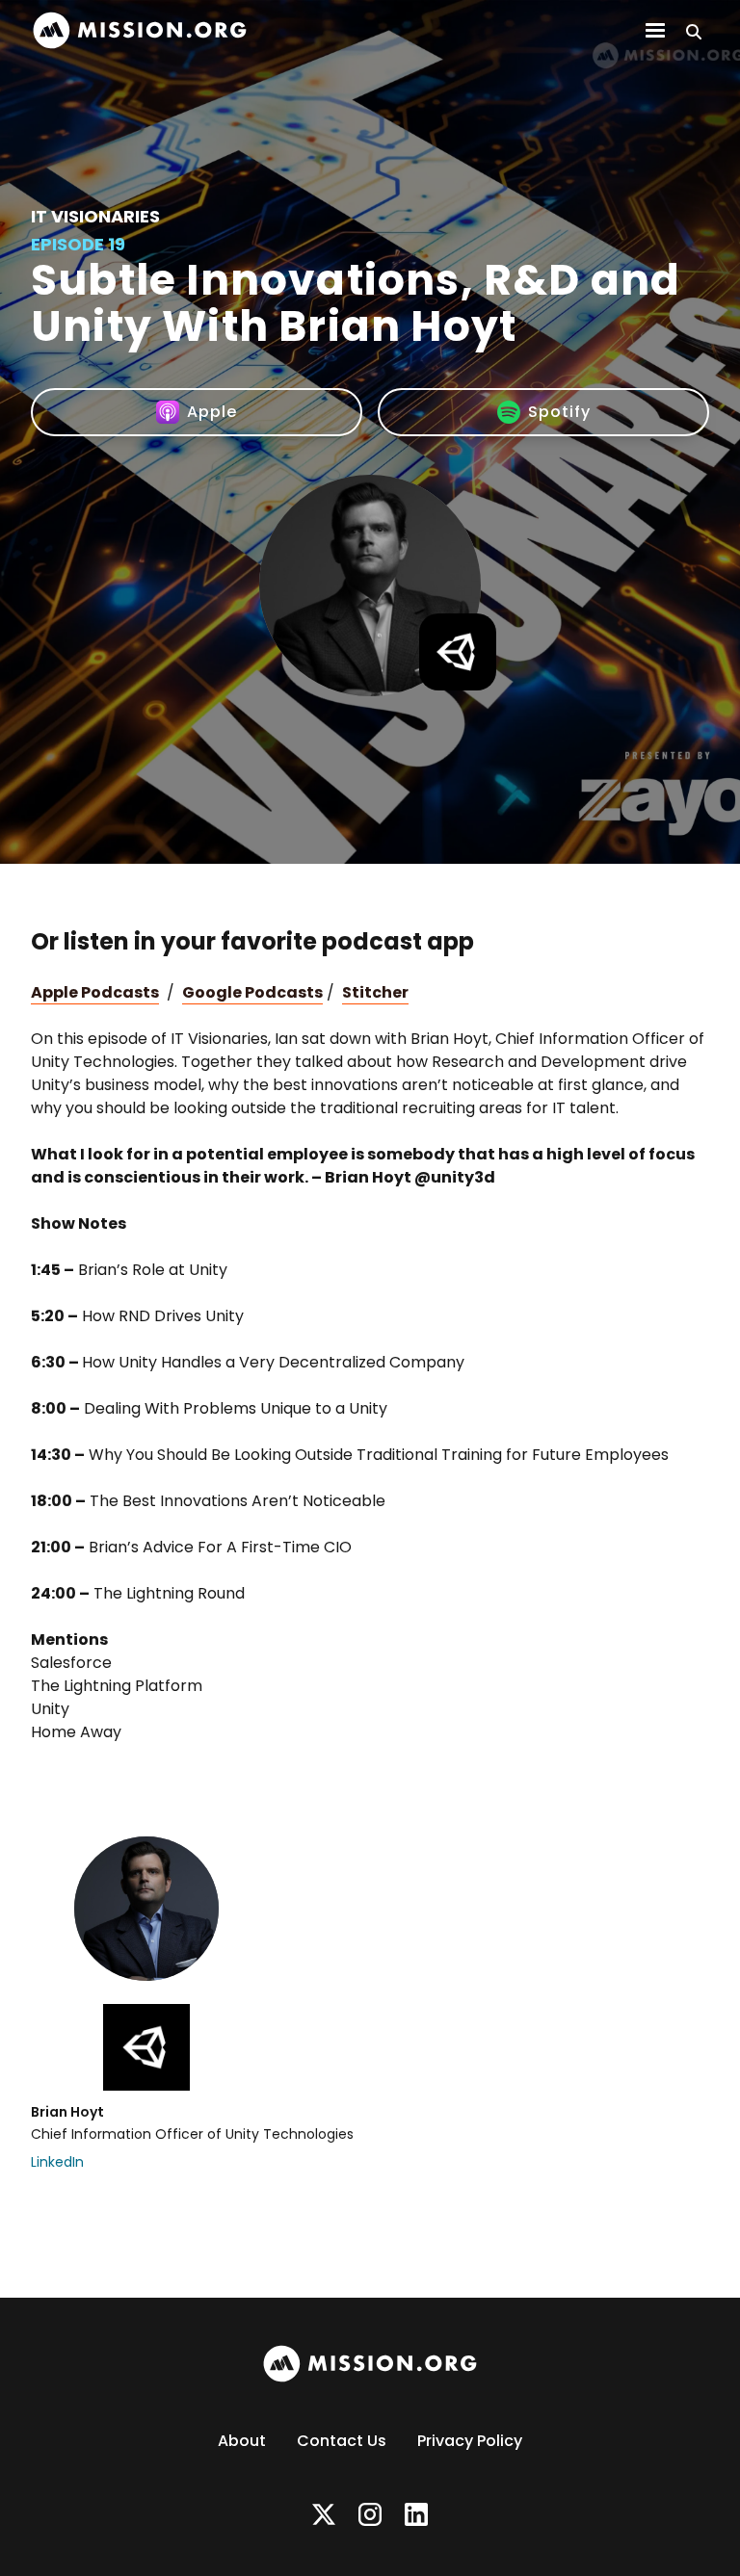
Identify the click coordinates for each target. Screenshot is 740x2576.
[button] (655, 31)
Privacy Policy (470, 2441)
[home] (140, 30)
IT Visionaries (95, 216)
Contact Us (342, 2441)
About (242, 2441)
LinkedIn (57, 2162)
